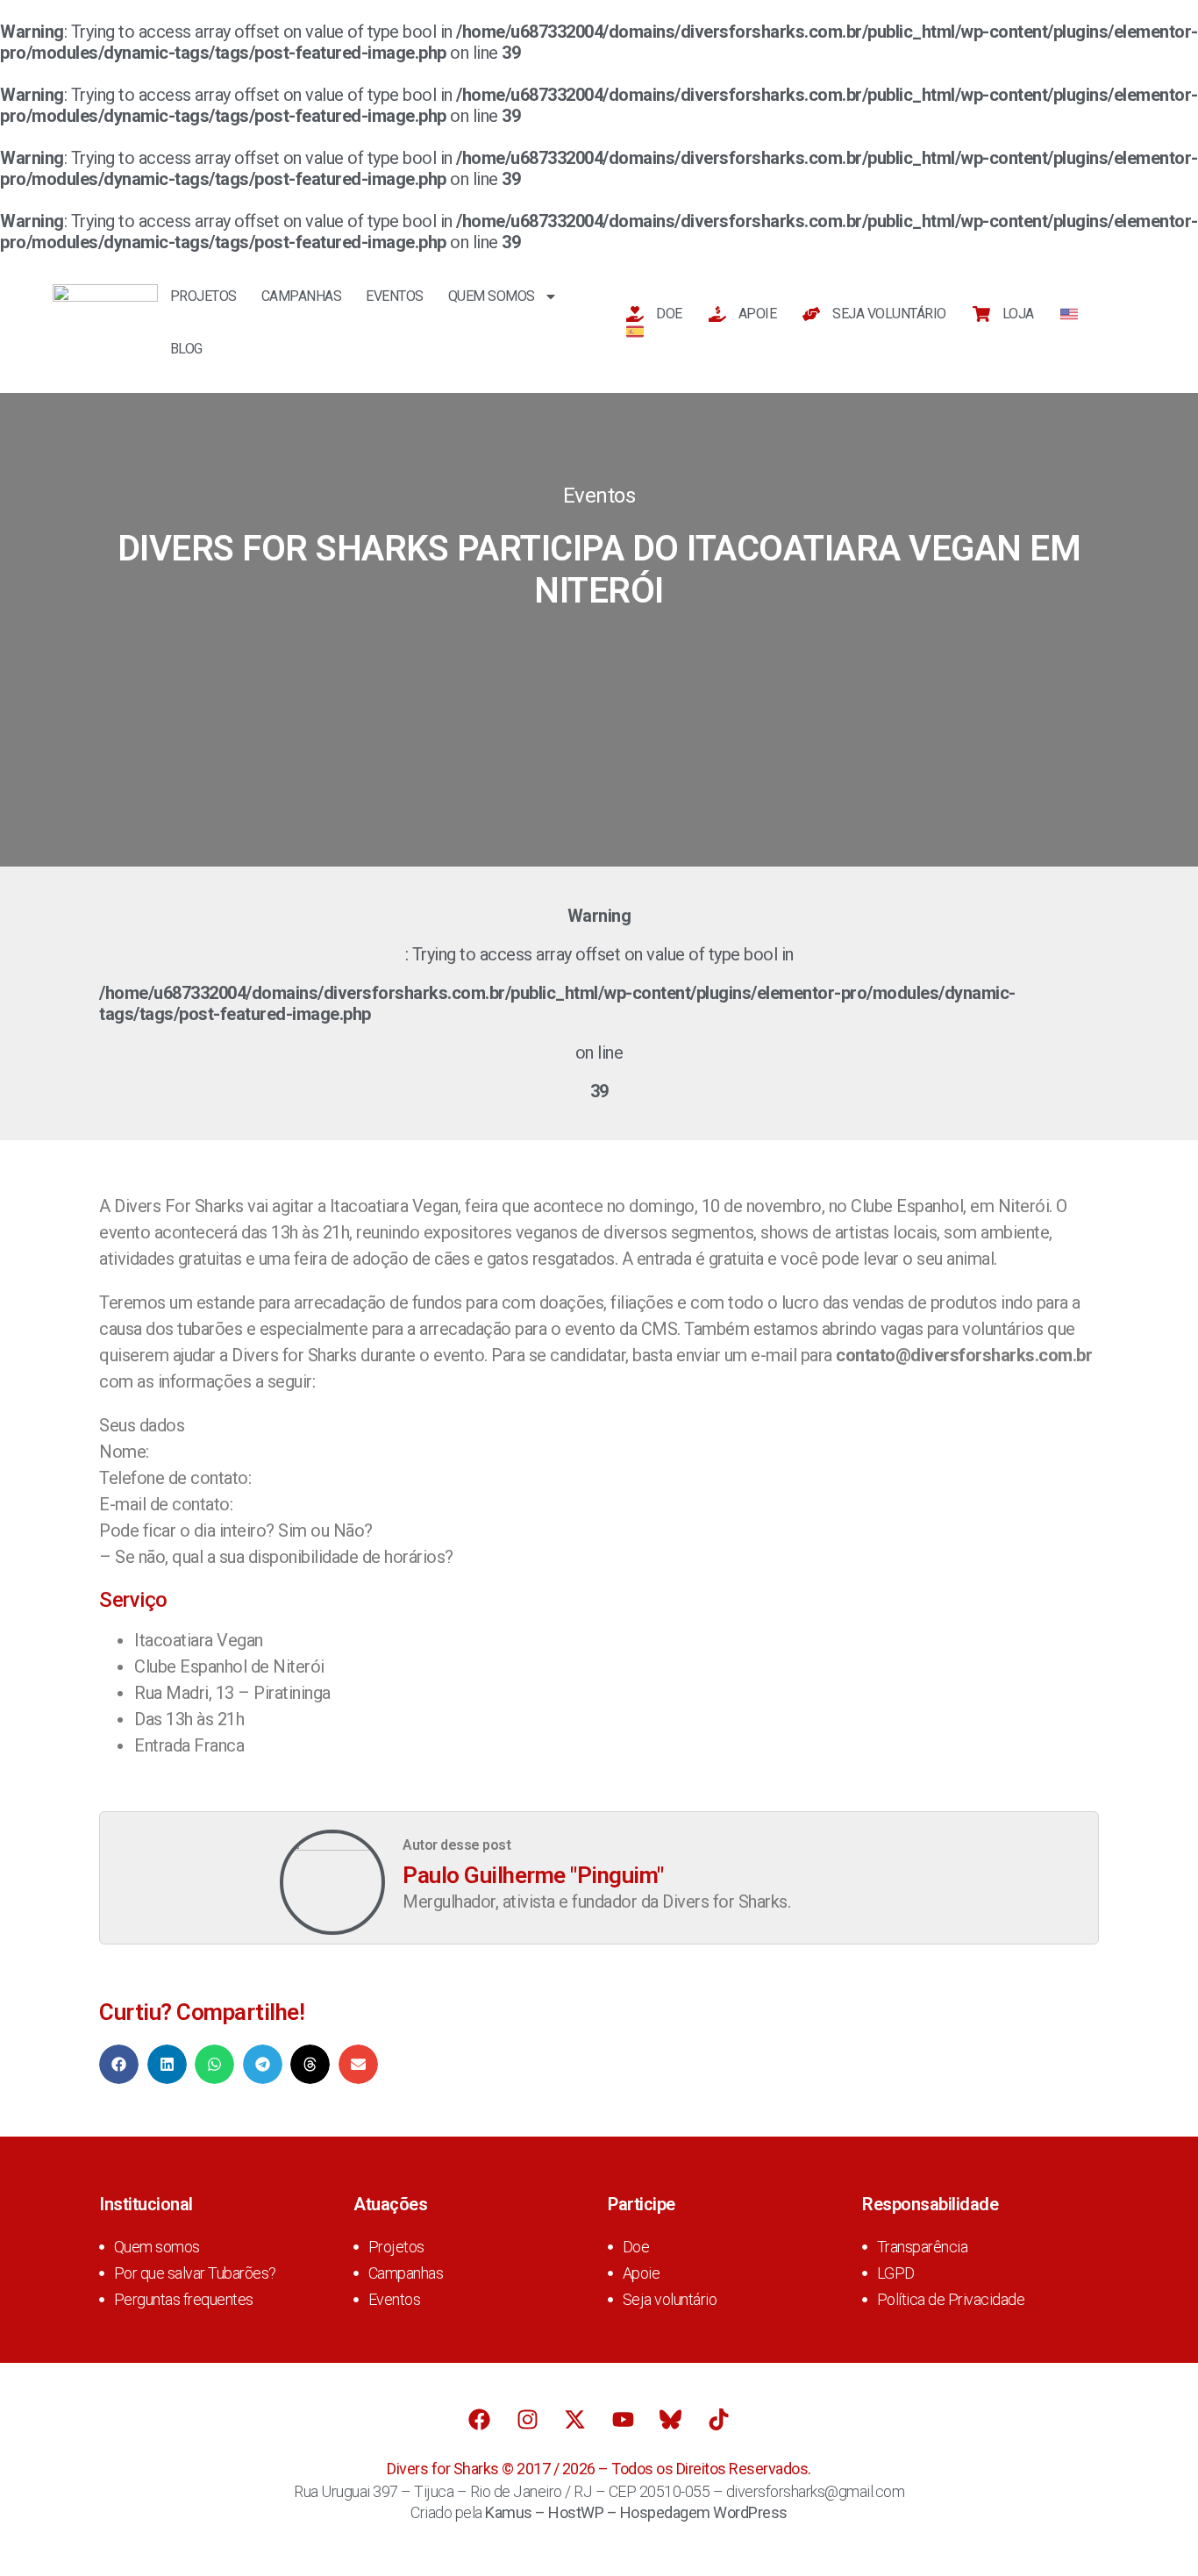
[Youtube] (623, 2420)
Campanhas (302, 296)
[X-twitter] (575, 2420)
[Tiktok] (718, 2420)
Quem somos (492, 296)
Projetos (203, 296)
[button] (119, 2064)
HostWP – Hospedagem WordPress (668, 2512)
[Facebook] (480, 2420)
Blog (186, 349)
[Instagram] (527, 2420)
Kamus (509, 2512)
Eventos (395, 296)
